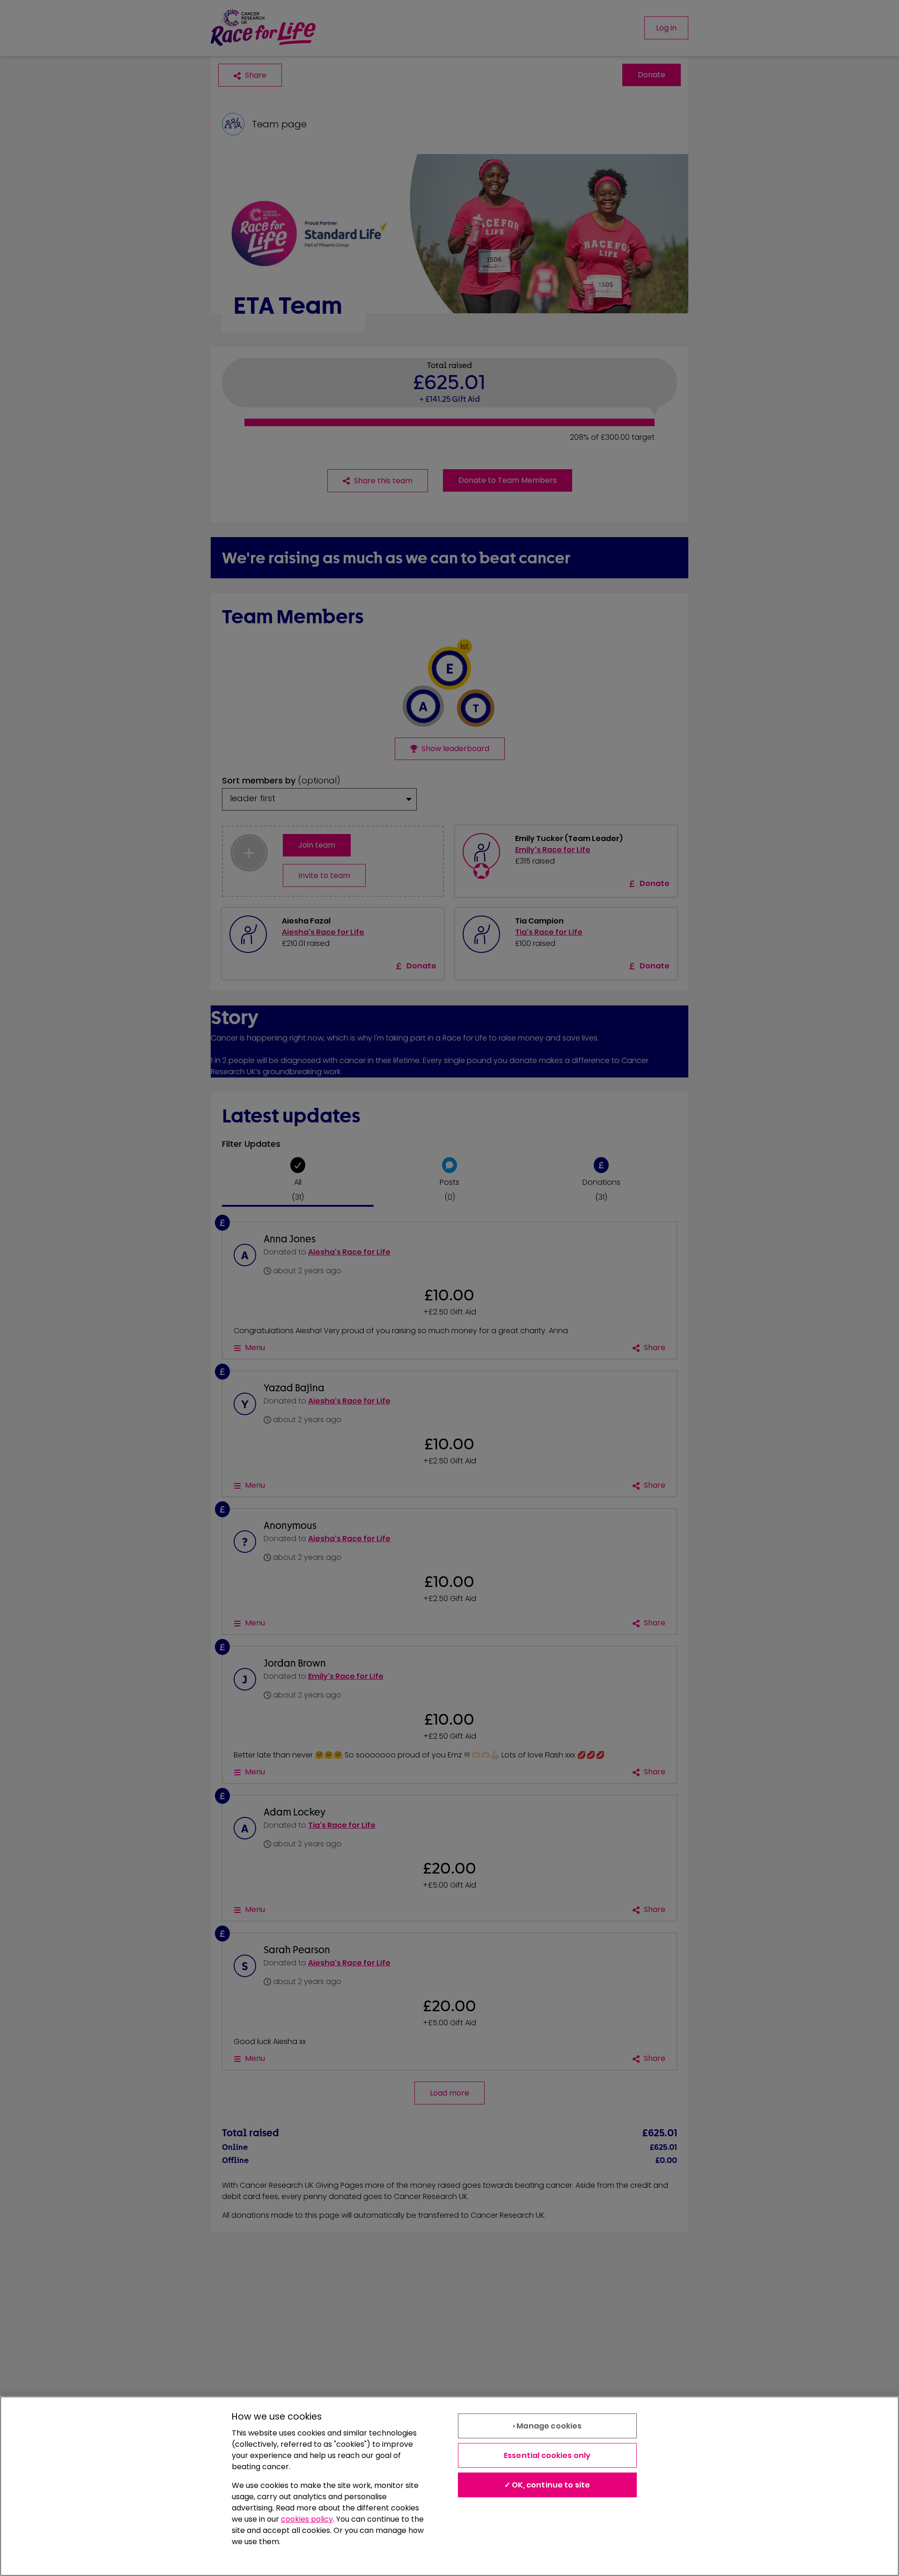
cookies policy (307, 2519)
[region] (449, 2486)
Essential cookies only (547, 2455)
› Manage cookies (547, 2426)
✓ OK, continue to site (547, 2485)
